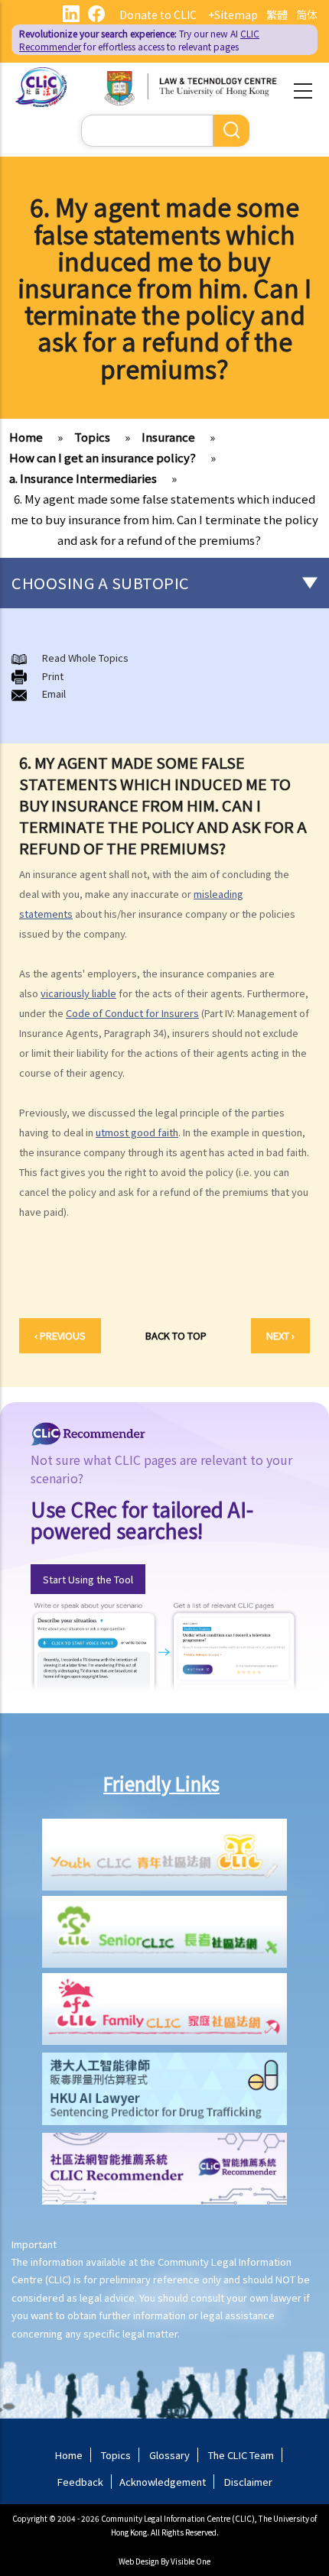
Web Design (139, 2561)
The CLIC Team (241, 2455)
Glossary (169, 2455)
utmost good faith (137, 1132)
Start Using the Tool (88, 1579)
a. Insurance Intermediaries (83, 478)
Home (26, 437)
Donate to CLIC (158, 15)
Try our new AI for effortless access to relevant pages (139, 40)
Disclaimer (248, 2482)
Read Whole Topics (85, 658)
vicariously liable (78, 993)
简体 (307, 15)
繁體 (277, 15)
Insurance (168, 437)
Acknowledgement (163, 2482)
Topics (92, 437)
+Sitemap (233, 15)
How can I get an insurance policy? (103, 457)
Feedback (80, 2482)
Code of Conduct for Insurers (132, 1013)
